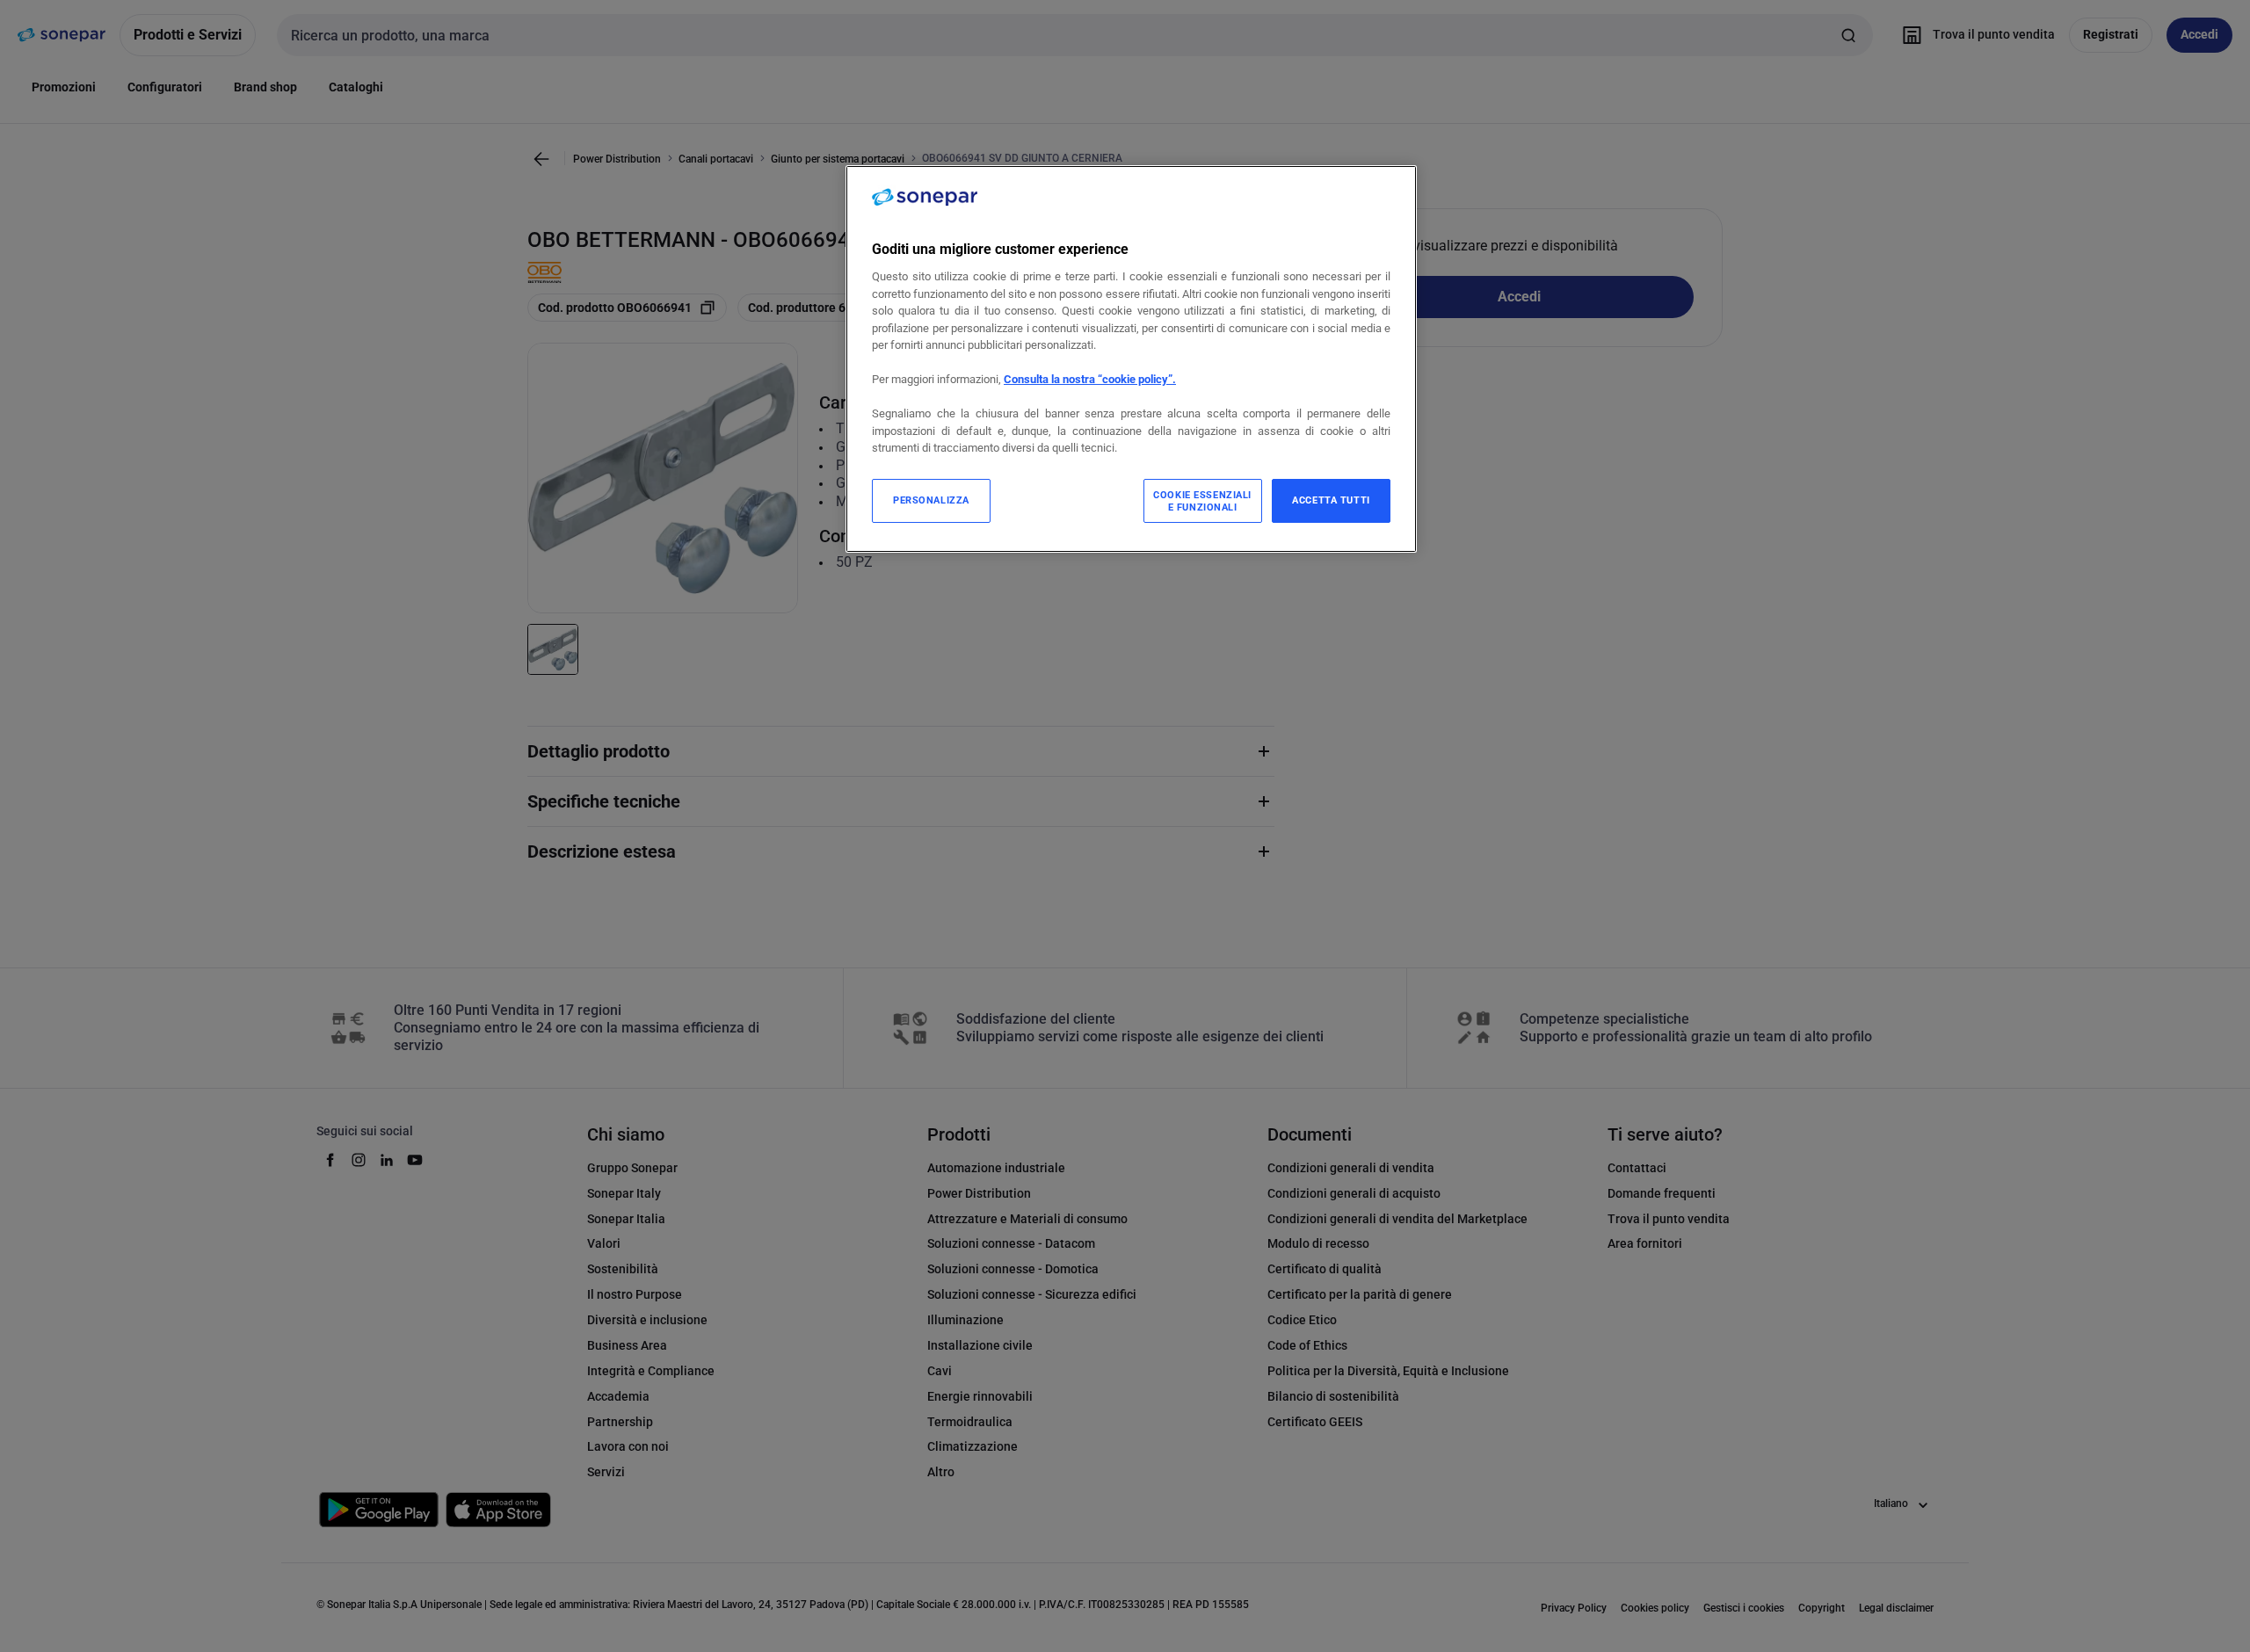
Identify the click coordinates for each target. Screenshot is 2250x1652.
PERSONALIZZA (931, 500)
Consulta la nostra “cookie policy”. (1090, 379)
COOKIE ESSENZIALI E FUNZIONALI (1202, 501)
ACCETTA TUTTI (1331, 500)
